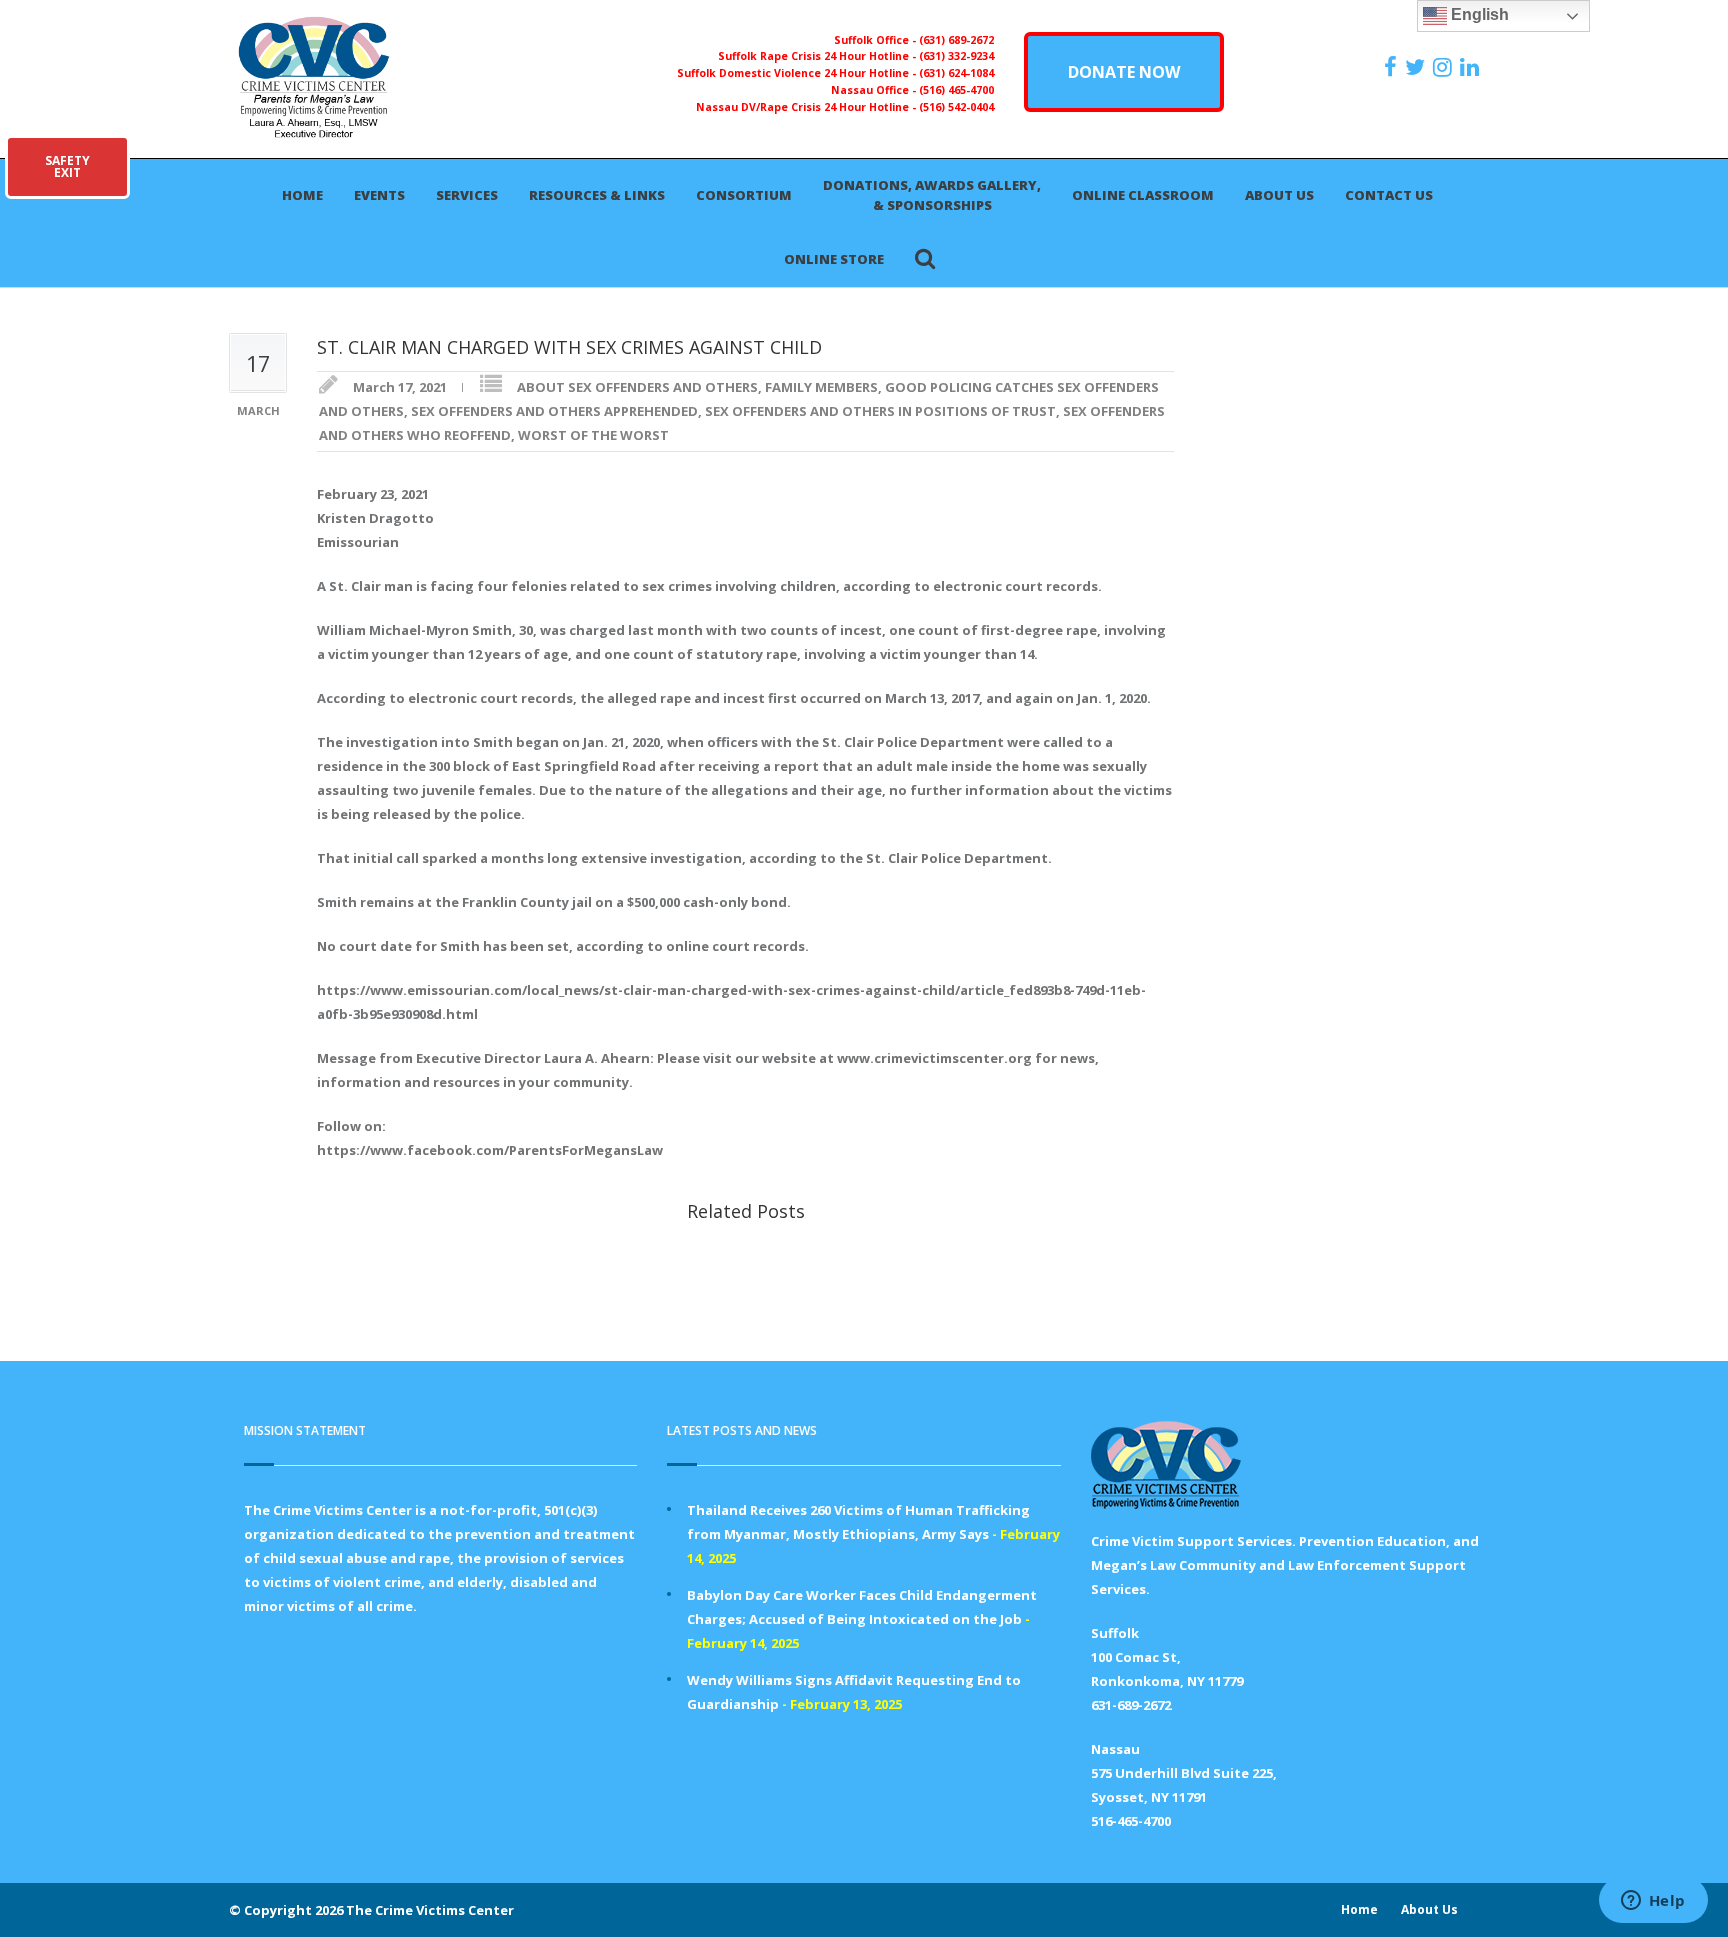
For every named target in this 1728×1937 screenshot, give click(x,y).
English (1478, 14)
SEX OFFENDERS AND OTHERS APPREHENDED (554, 411)
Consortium (744, 195)
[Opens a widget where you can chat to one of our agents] (1653, 1902)
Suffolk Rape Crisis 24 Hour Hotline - (818, 56)
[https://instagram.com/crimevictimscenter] (1445, 67)
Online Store (834, 259)
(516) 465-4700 (956, 90)
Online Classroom (1143, 195)
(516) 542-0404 (956, 107)
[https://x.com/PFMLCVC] (1417, 67)
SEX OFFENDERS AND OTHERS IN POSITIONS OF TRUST (880, 411)
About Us (1279, 195)
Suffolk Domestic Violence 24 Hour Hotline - (798, 73)
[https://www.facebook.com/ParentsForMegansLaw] (1393, 67)
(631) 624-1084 (956, 73)
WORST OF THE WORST (593, 435)
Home (302, 195)
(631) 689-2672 (956, 40)
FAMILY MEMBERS (821, 387)
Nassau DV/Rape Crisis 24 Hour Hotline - (807, 107)
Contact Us (1389, 195)
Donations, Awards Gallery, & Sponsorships (932, 195)
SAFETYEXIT (67, 166)
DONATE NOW (1124, 72)
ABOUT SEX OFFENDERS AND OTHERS (637, 387)
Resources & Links (597, 195)
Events (379, 195)
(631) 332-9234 (956, 56)
